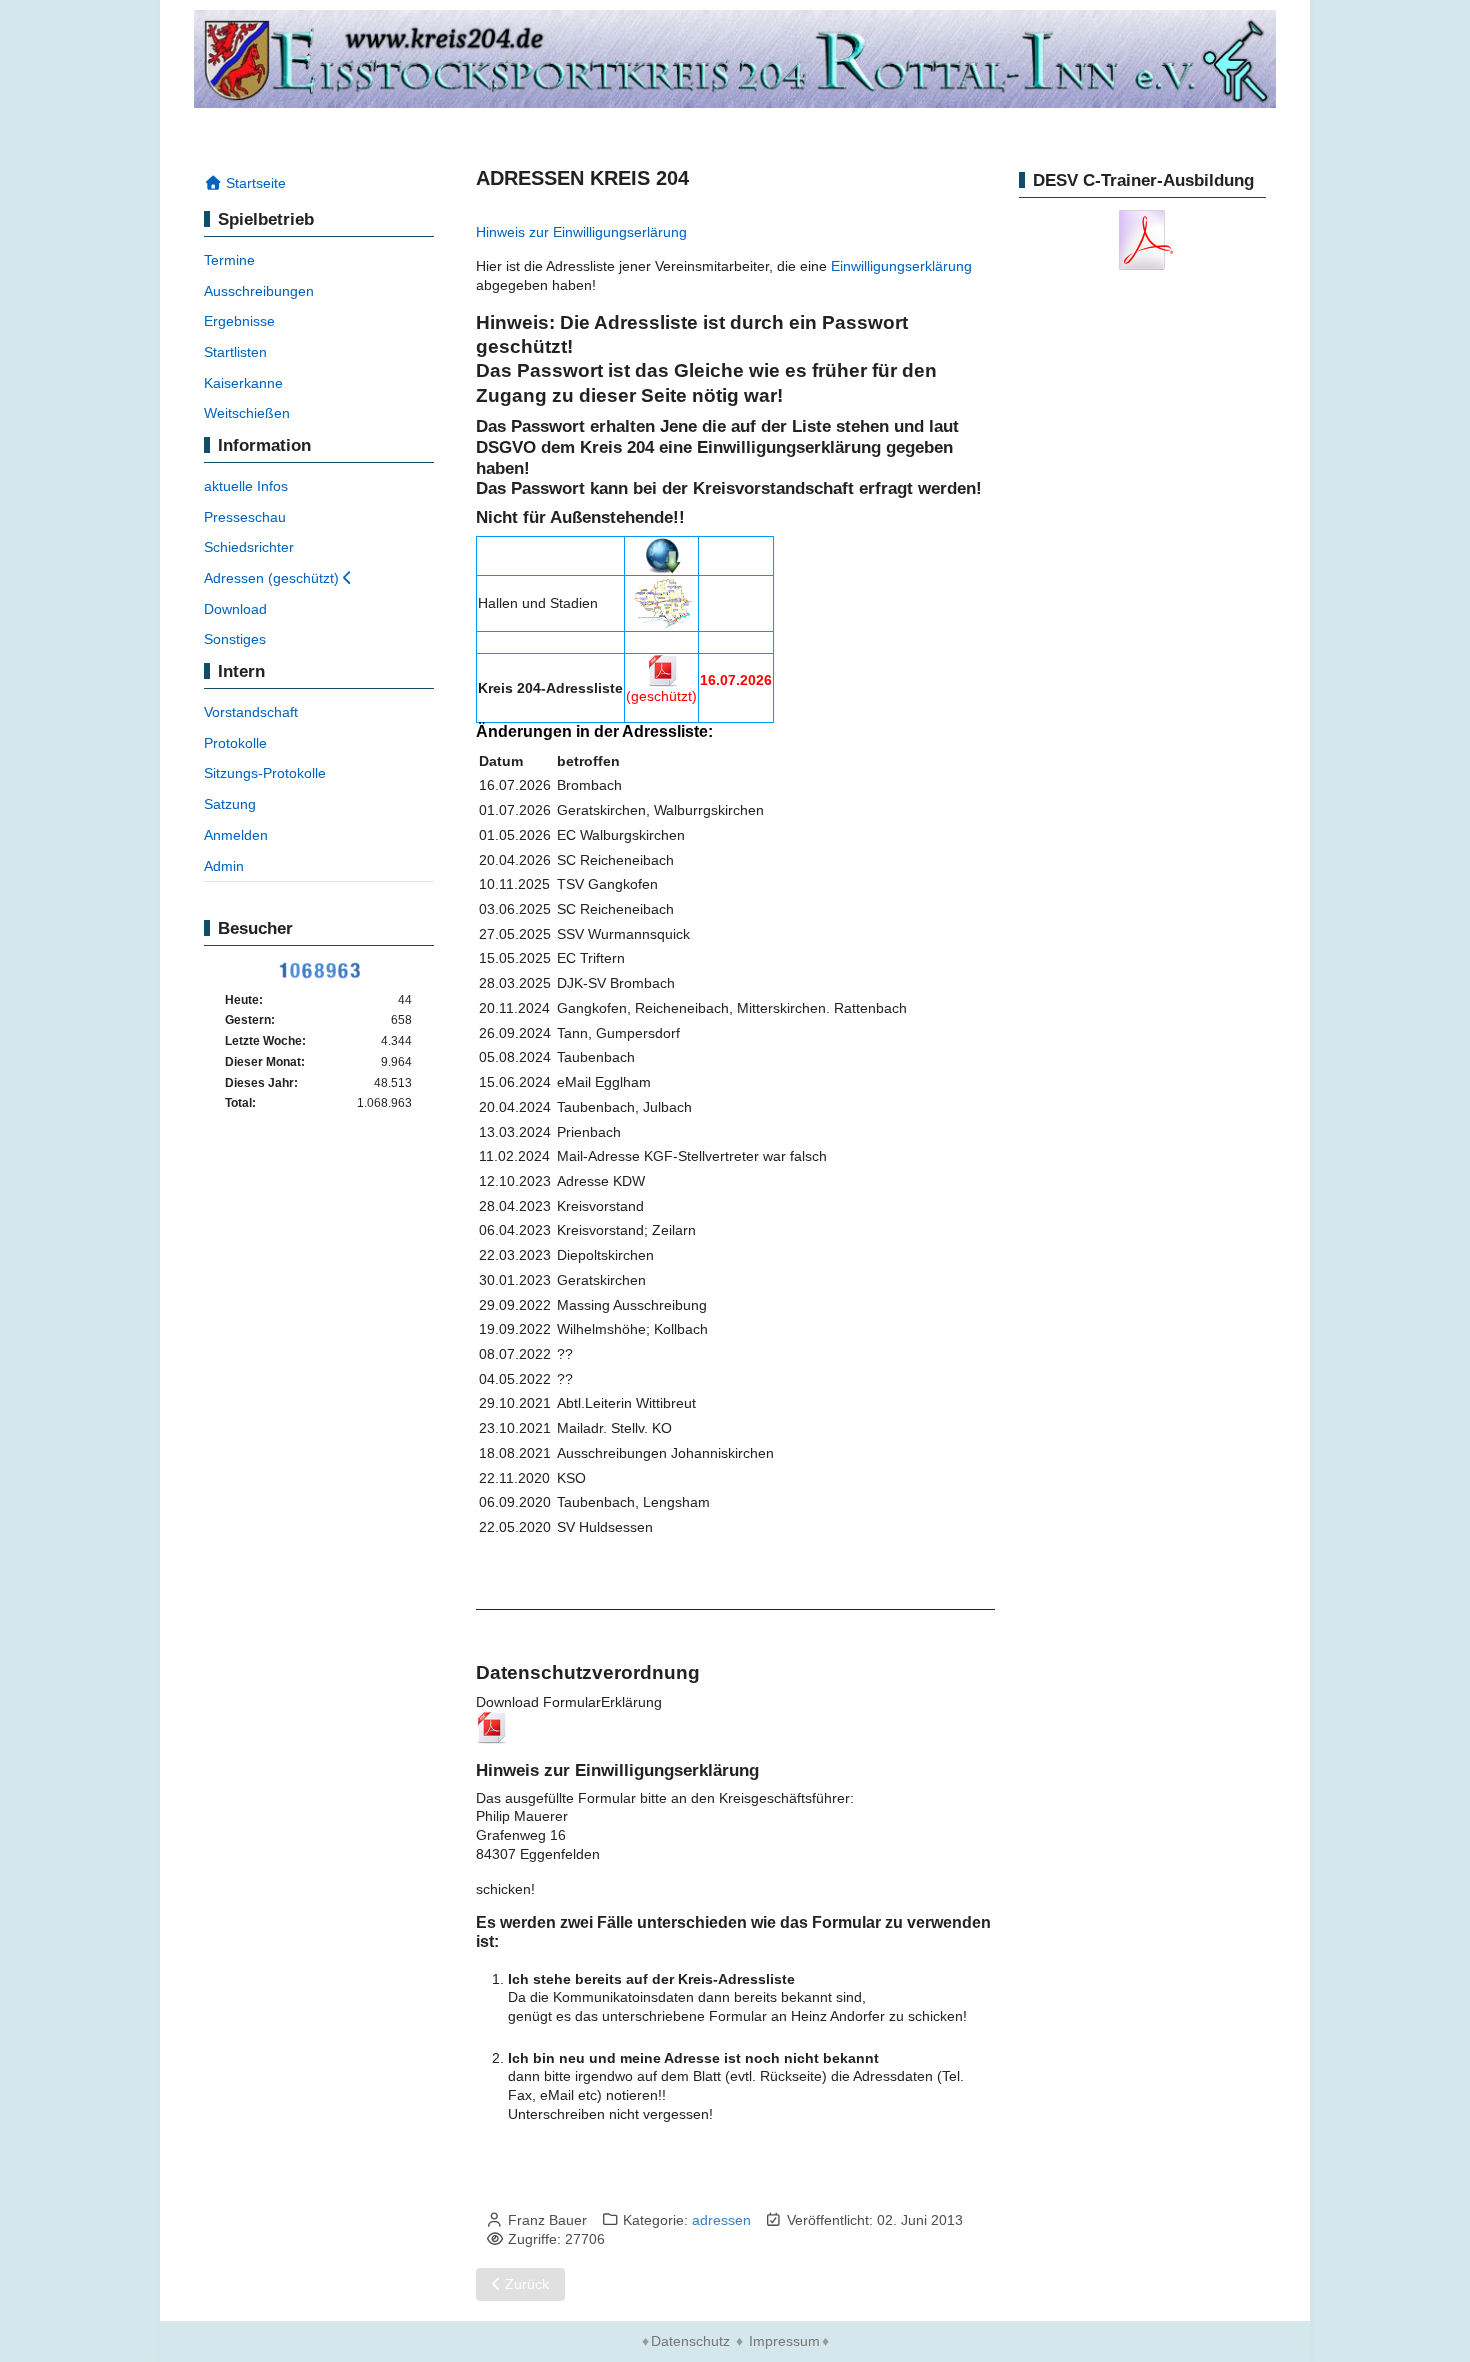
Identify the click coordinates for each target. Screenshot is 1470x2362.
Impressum (784, 2341)
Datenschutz (690, 2341)
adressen (721, 2220)
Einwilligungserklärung (901, 266)
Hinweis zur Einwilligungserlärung (581, 232)
